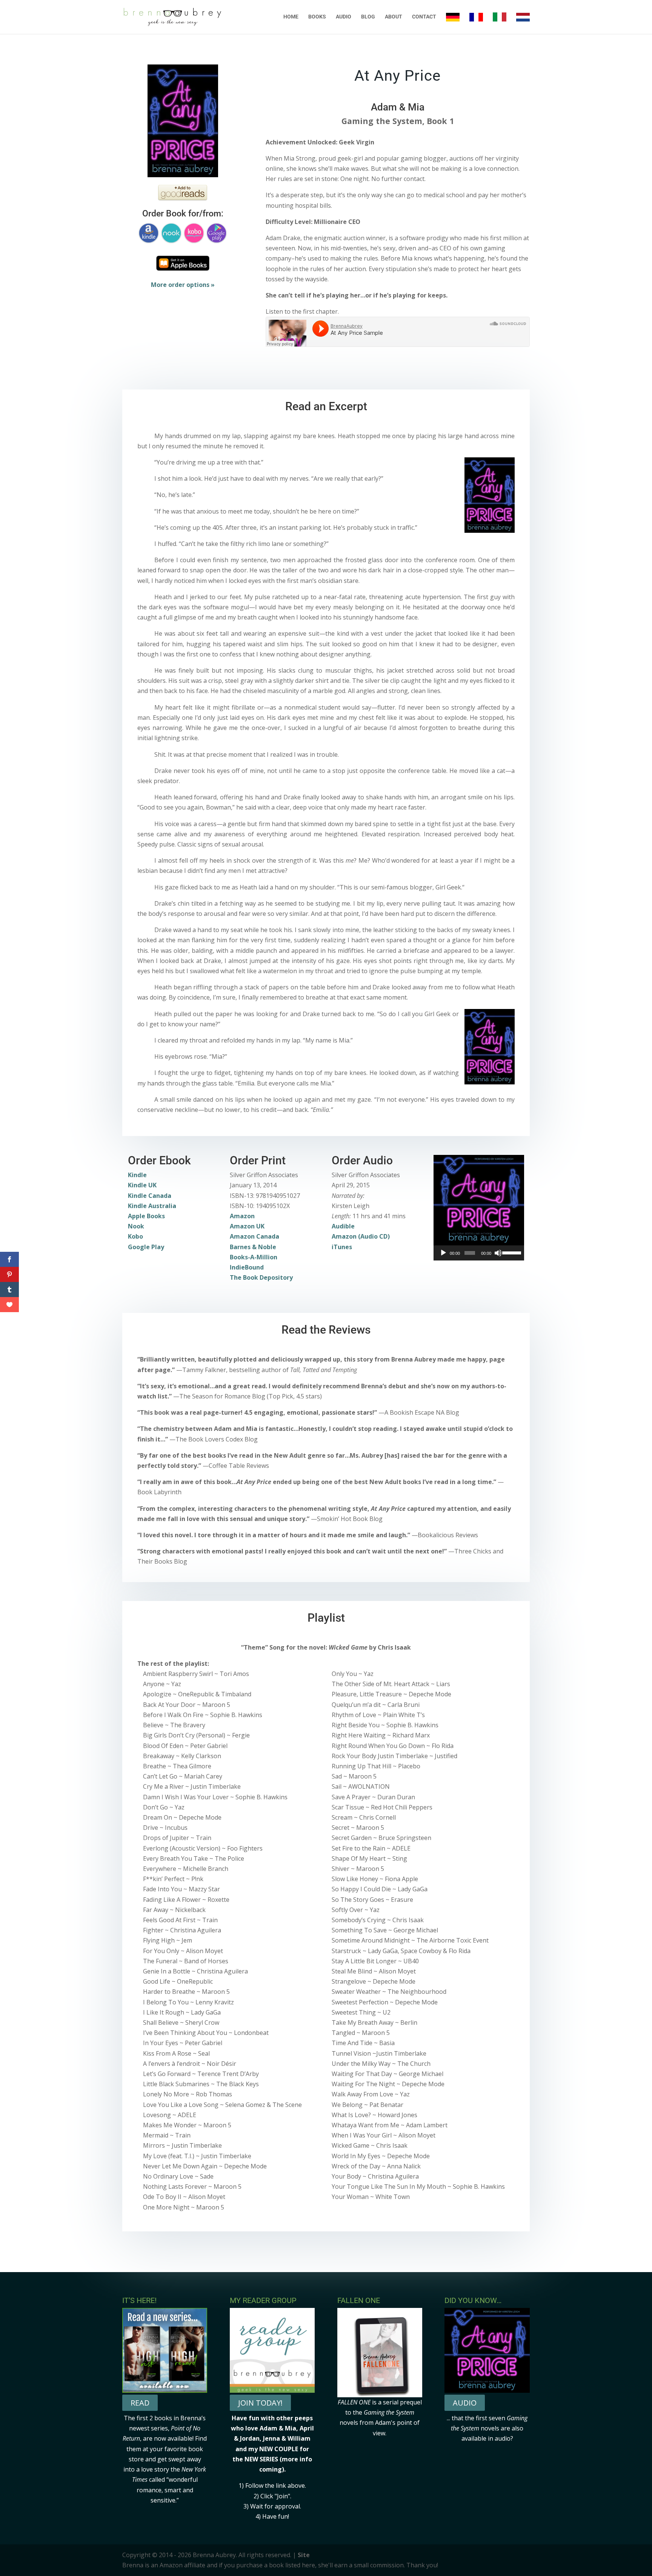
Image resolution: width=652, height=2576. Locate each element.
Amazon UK (247, 1226)
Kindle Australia (152, 1206)
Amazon (242, 1216)
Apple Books (146, 1216)
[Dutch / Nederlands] (523, 23)
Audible (343, 1226)
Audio (344, 17)
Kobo (135, 1236)
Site (304, 2555)
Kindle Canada (150, 1196)
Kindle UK (142, 1185)
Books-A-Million (254, 1257)
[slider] (511, 1252)
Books (317, 17)
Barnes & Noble (253, 1247)
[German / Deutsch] (453, 23)
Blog (368, 17)
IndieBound (247, 1267)
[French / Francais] (476, 23)
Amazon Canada (254, 1236)
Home (291, 17)
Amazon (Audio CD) (361, 1236)
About (394, 17)
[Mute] (498, 1253)
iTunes (342, 1247)
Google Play (146, 1247)
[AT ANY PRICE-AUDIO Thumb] (479, 1200)
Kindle (137, 1175)
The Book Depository (261, 1277)
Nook (136, 1226)
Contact (424, 17)
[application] (479, 1253)
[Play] (443, 1253)
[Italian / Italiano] (500, 23)
